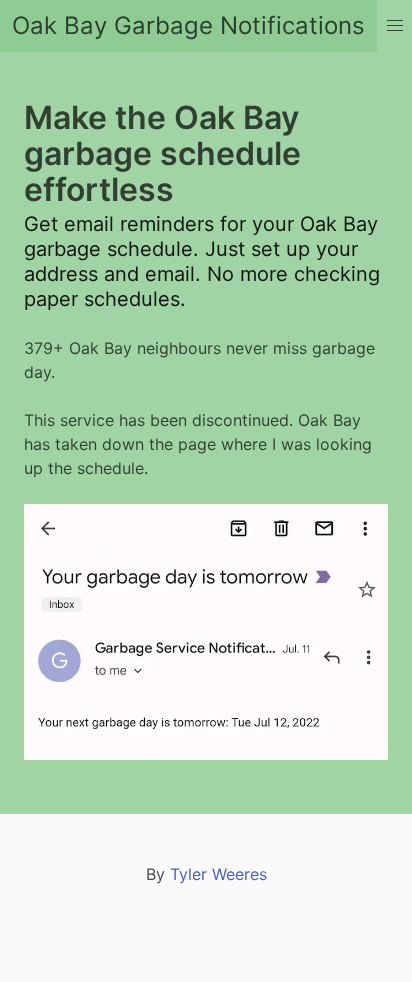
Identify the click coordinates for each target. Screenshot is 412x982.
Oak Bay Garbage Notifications (188, 25)
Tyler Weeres (218, 874)
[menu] (394, 26)
